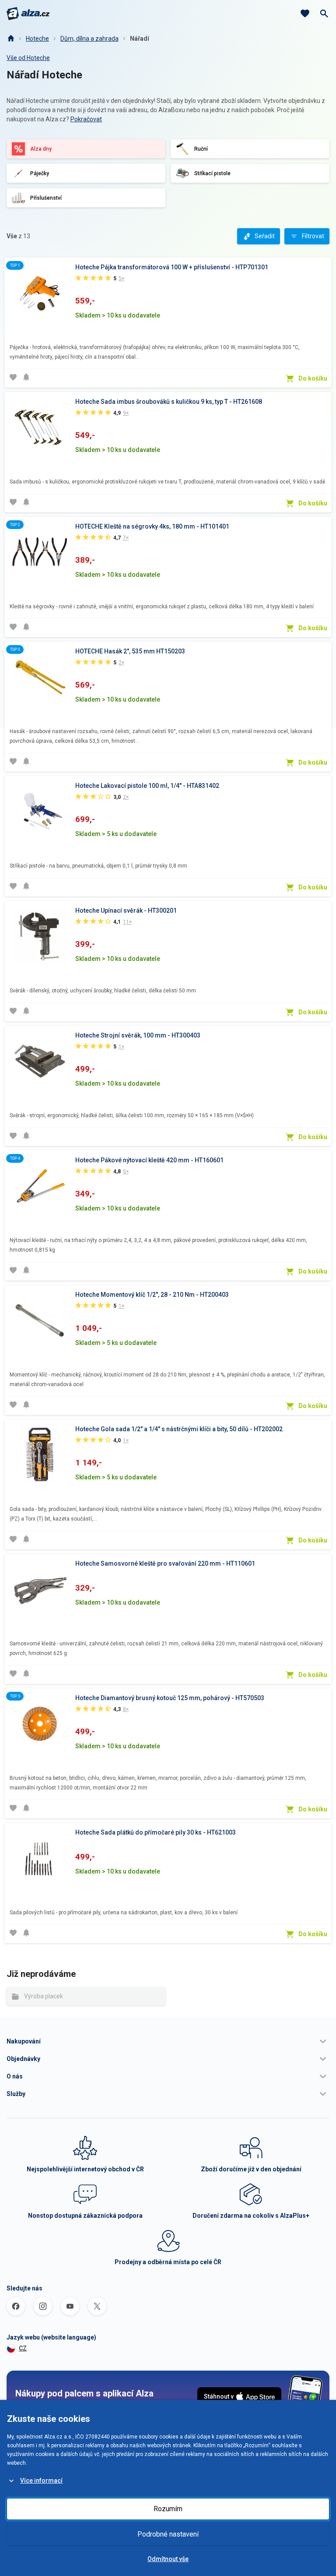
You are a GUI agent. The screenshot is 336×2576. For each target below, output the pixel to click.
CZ (23, 2348)
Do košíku (313, 378)
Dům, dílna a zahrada (89, 39)
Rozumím (168, 2509)
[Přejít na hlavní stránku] (28, 14)
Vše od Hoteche (28, 58)
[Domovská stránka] (10, 39)
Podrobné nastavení (168, 2534)
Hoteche (37, 39)
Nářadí (140, 39)
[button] (168, 2041)
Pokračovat (86, 119)
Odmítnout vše (168, 2559)
